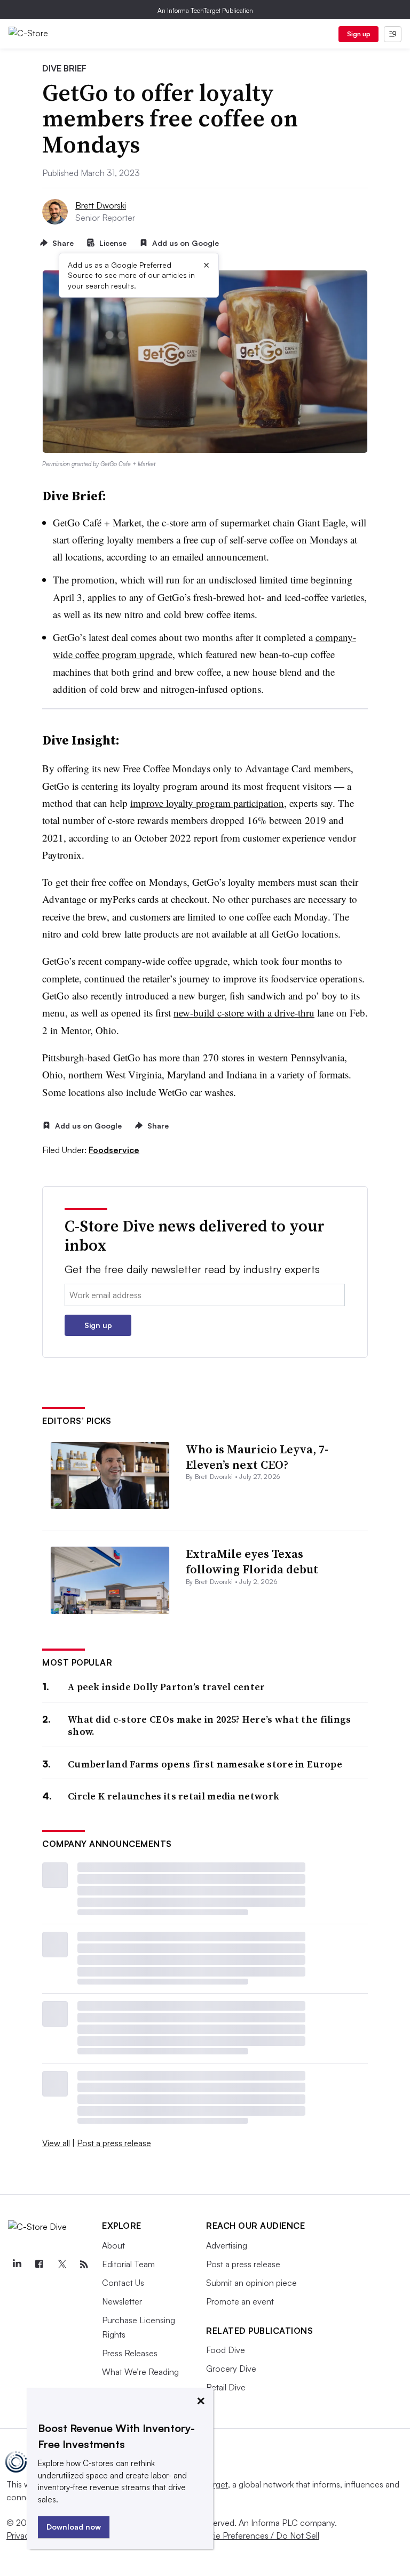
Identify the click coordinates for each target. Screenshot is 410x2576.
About (113, 2245)
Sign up (359, 34)
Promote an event (240, 2301)
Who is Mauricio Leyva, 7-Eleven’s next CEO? (257, 1457)
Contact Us (123, 2283)
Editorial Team (128, 2264)
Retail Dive (226, 2387)
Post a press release (114, 2143)
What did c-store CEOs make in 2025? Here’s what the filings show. (210, 1726)
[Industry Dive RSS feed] (84, 2265)
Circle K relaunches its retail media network (174, 1796)
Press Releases (130, 2353)
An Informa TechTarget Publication (205, 10)
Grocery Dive (231, 2369)
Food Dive (226, 2350)
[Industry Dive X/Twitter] (61, 2265)
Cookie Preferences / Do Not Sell (256, 2535)
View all (56, 2143)
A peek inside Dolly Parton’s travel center (167, 1687)
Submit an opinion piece (251, 2283)
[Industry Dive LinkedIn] (17, 2265)
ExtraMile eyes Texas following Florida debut (252, 1561)
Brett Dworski (101, 205)
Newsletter (122, 2301)
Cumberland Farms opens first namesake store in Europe (205, 1764)
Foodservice (114, 1150)
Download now (74, 2527)
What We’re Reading (140, 2372)
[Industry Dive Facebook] (39, 2265)
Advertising (227, 2245)
